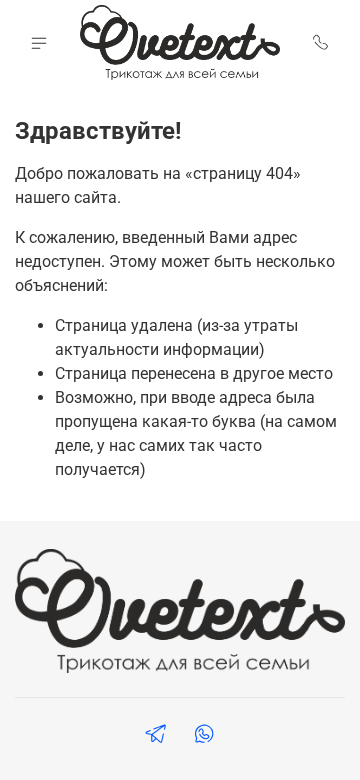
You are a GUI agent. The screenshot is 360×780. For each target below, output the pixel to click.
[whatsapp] (204, 736)
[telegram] (156, 736)
